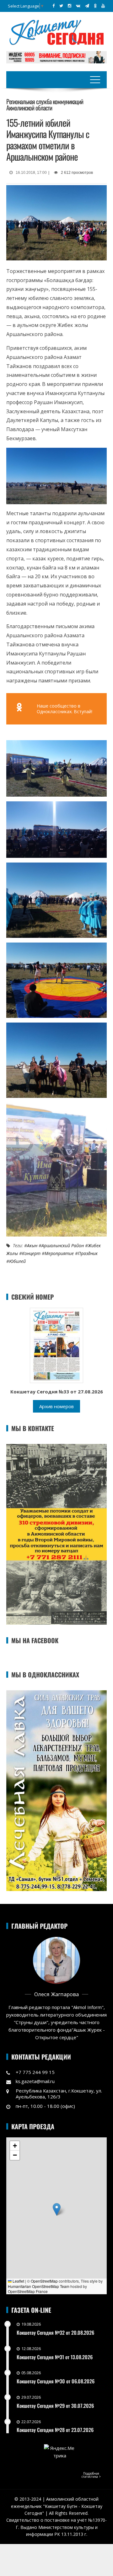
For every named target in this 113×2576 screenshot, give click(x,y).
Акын (32, 1245)
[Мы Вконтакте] (78, 6)
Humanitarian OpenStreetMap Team (39, 2286)
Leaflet (18, 2281)
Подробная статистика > (91, 2475)
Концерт (31, 1253)
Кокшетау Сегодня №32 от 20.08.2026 (55, 2333)
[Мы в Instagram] (70, 6)
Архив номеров (56, 1406)
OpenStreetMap (44, 2281)
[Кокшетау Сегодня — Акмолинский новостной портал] (56, 32)
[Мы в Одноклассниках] (95, 6)
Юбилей (17, 1261)
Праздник (88, 1253)
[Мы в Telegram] (87, 6)
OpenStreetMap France (28, 2291)
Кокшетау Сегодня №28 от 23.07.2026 (55, 2430)
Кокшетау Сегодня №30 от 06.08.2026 (56, 2381)
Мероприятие (59, 1253)
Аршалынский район (63, 1245)
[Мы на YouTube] (103, 6)
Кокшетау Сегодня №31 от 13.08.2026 (55, 2357)
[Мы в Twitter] (61, 6)
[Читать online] (56, 1345)
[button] (57, 2209)
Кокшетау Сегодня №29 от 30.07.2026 (55, 2406)
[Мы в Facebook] (54, 6)
